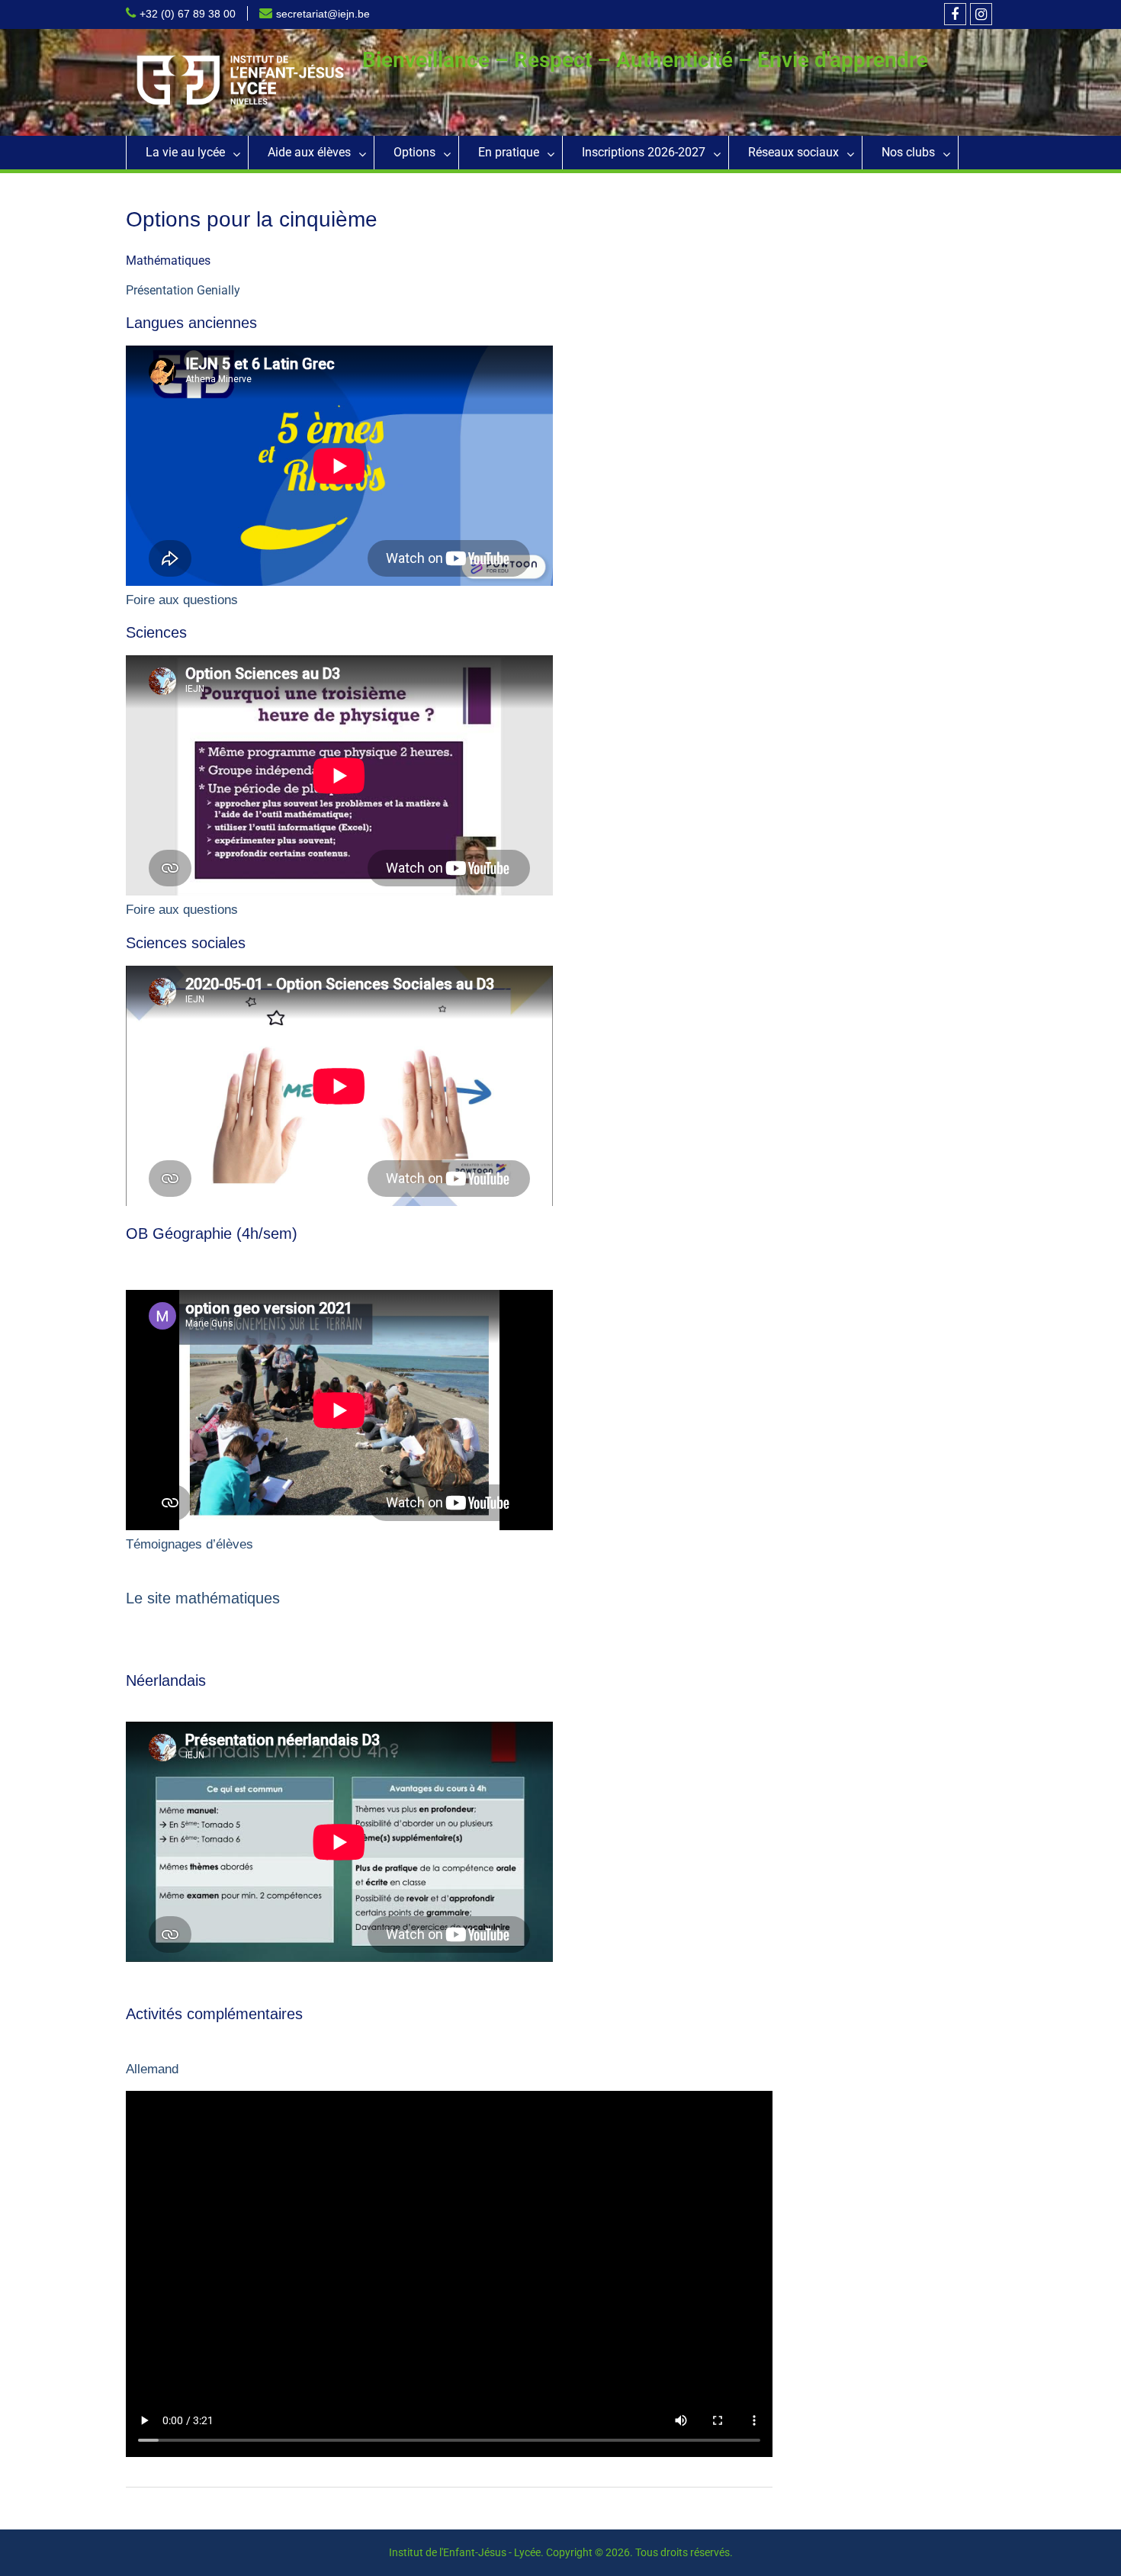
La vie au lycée (185, 152)
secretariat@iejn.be (323, 14)
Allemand (152, 2069)
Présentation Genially (183, 290)
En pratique (509, 152)
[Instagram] (981, 14)
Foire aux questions (182, 600)
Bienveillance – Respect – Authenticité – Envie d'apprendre (645, 60)
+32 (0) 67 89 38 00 (188, 14)
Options (414, 152)
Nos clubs (908, 152)
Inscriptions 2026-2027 (644, 152)
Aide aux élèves (309, 152)
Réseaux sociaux (793, 152)
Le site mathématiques (203, 1598)
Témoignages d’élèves (190, 1544)
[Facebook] (955, 14)
